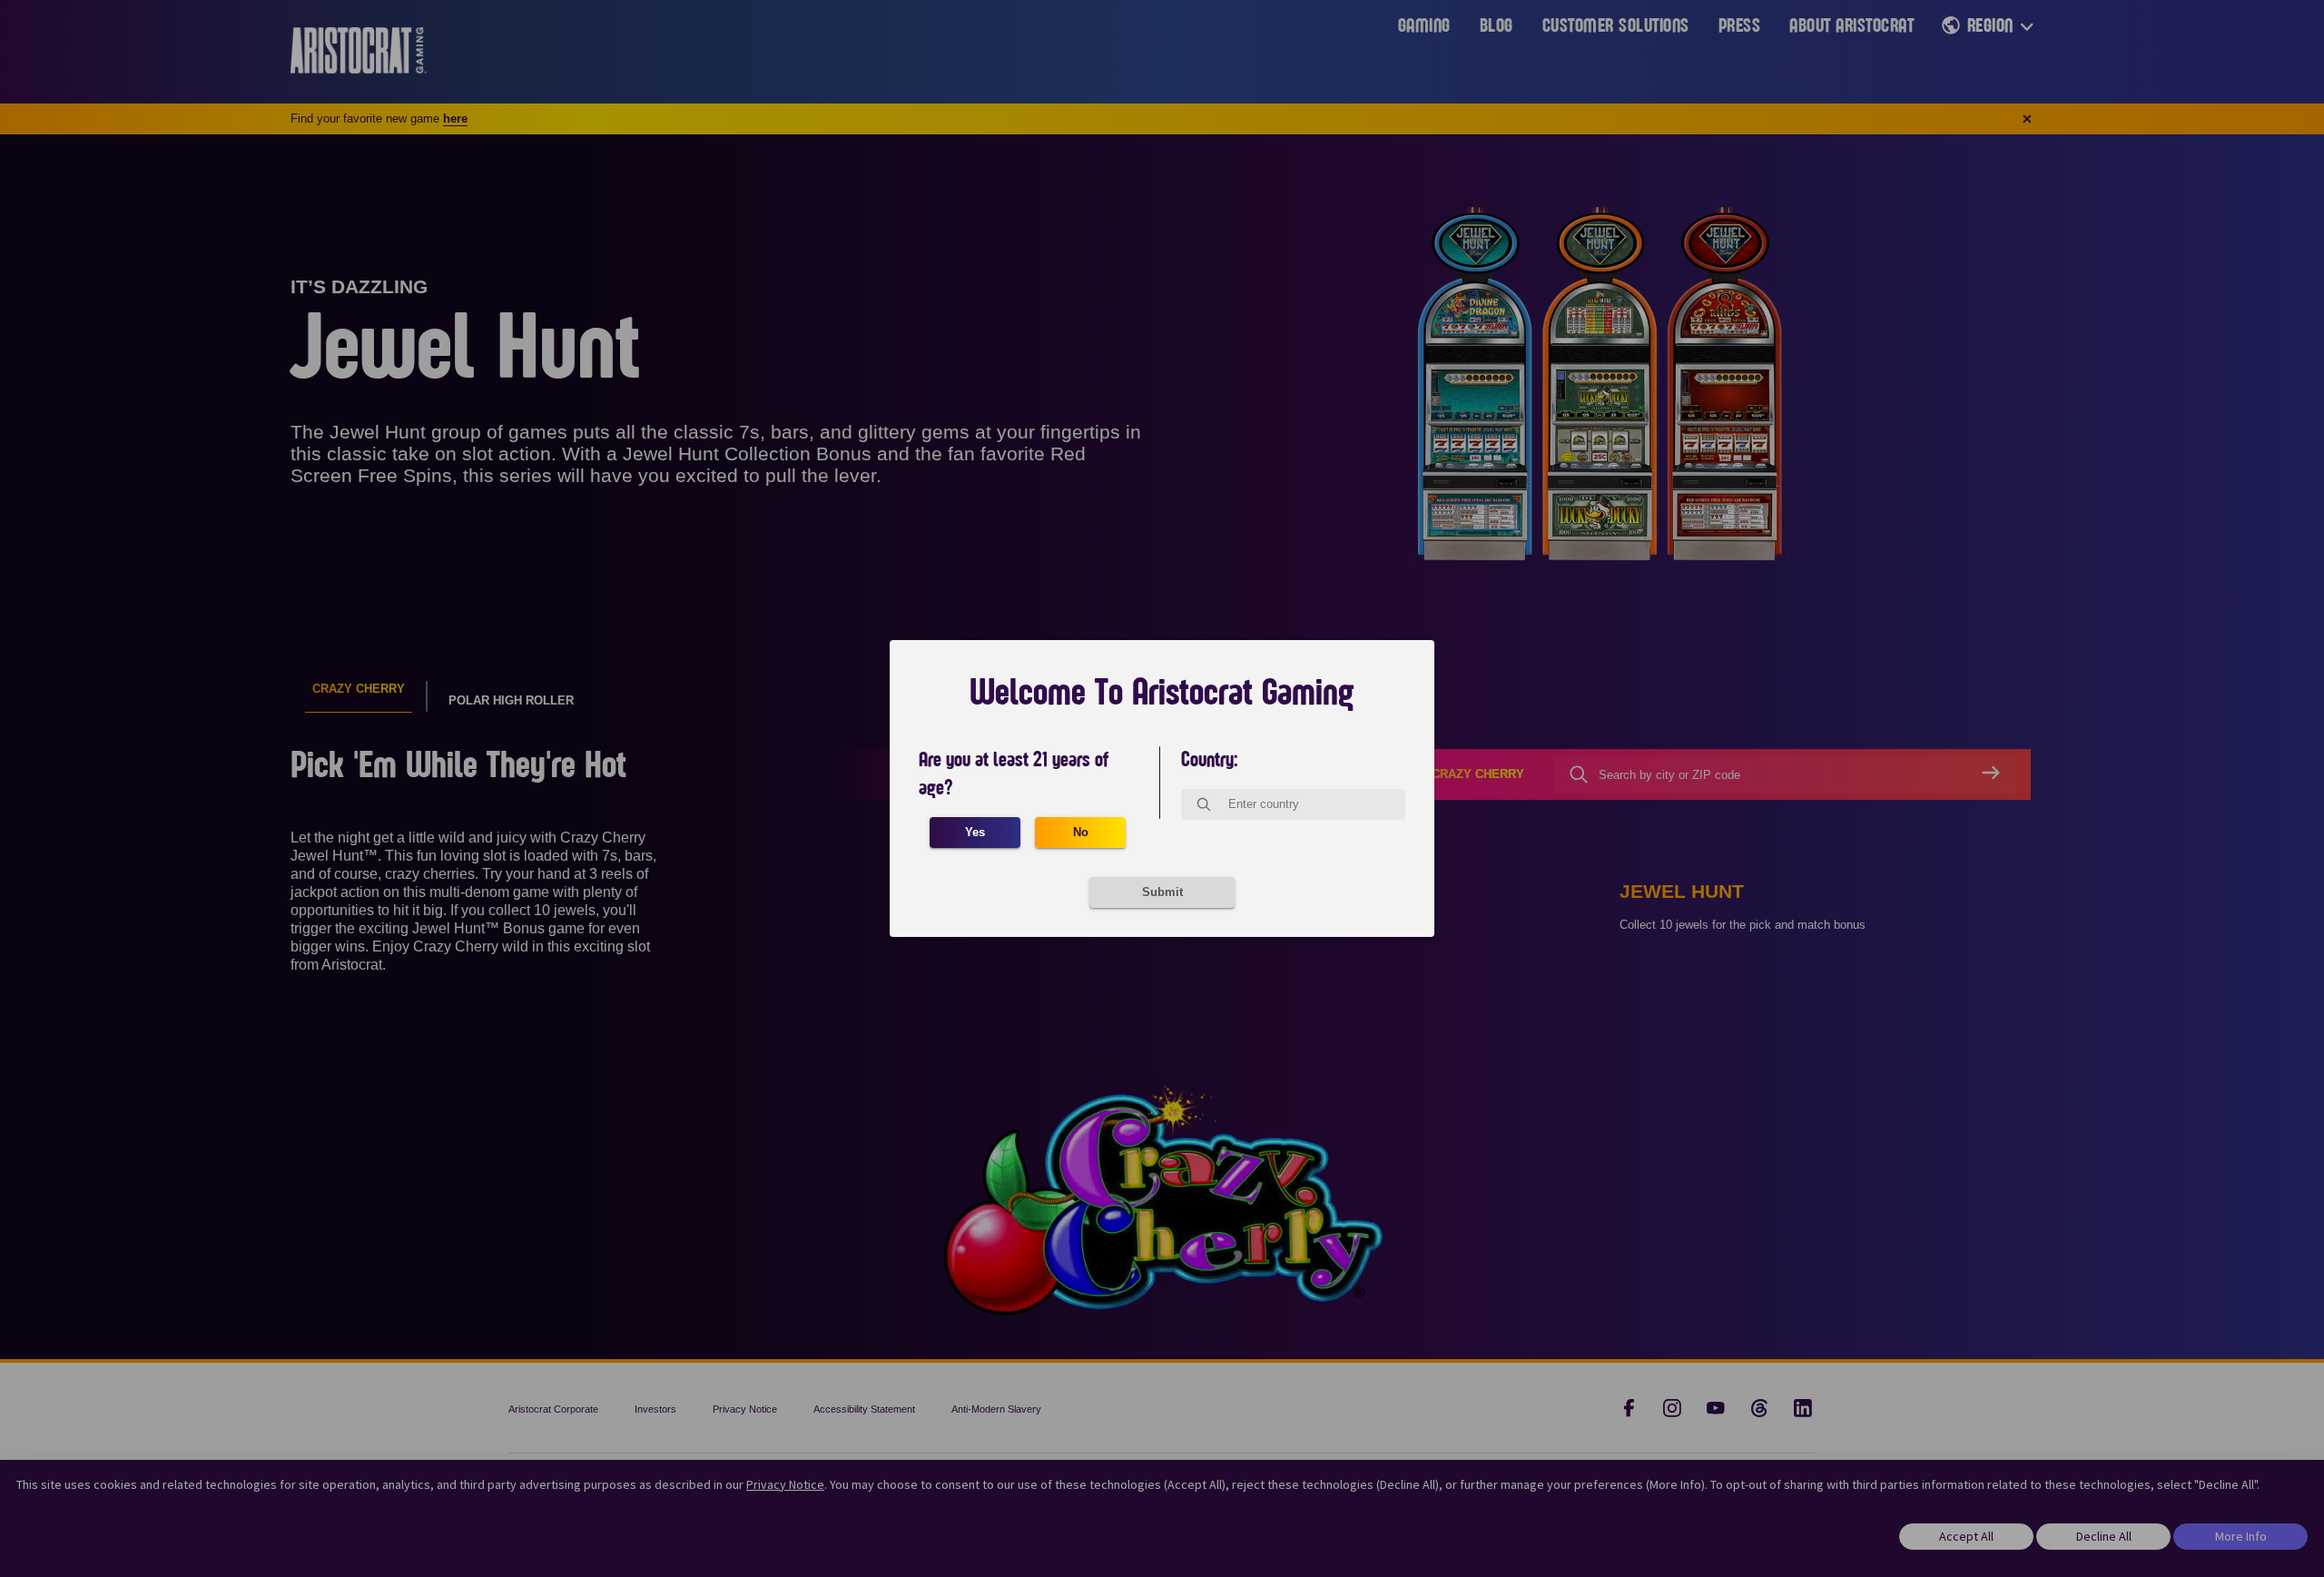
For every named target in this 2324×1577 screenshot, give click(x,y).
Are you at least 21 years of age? (1014, 774)
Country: (1210, 760)
